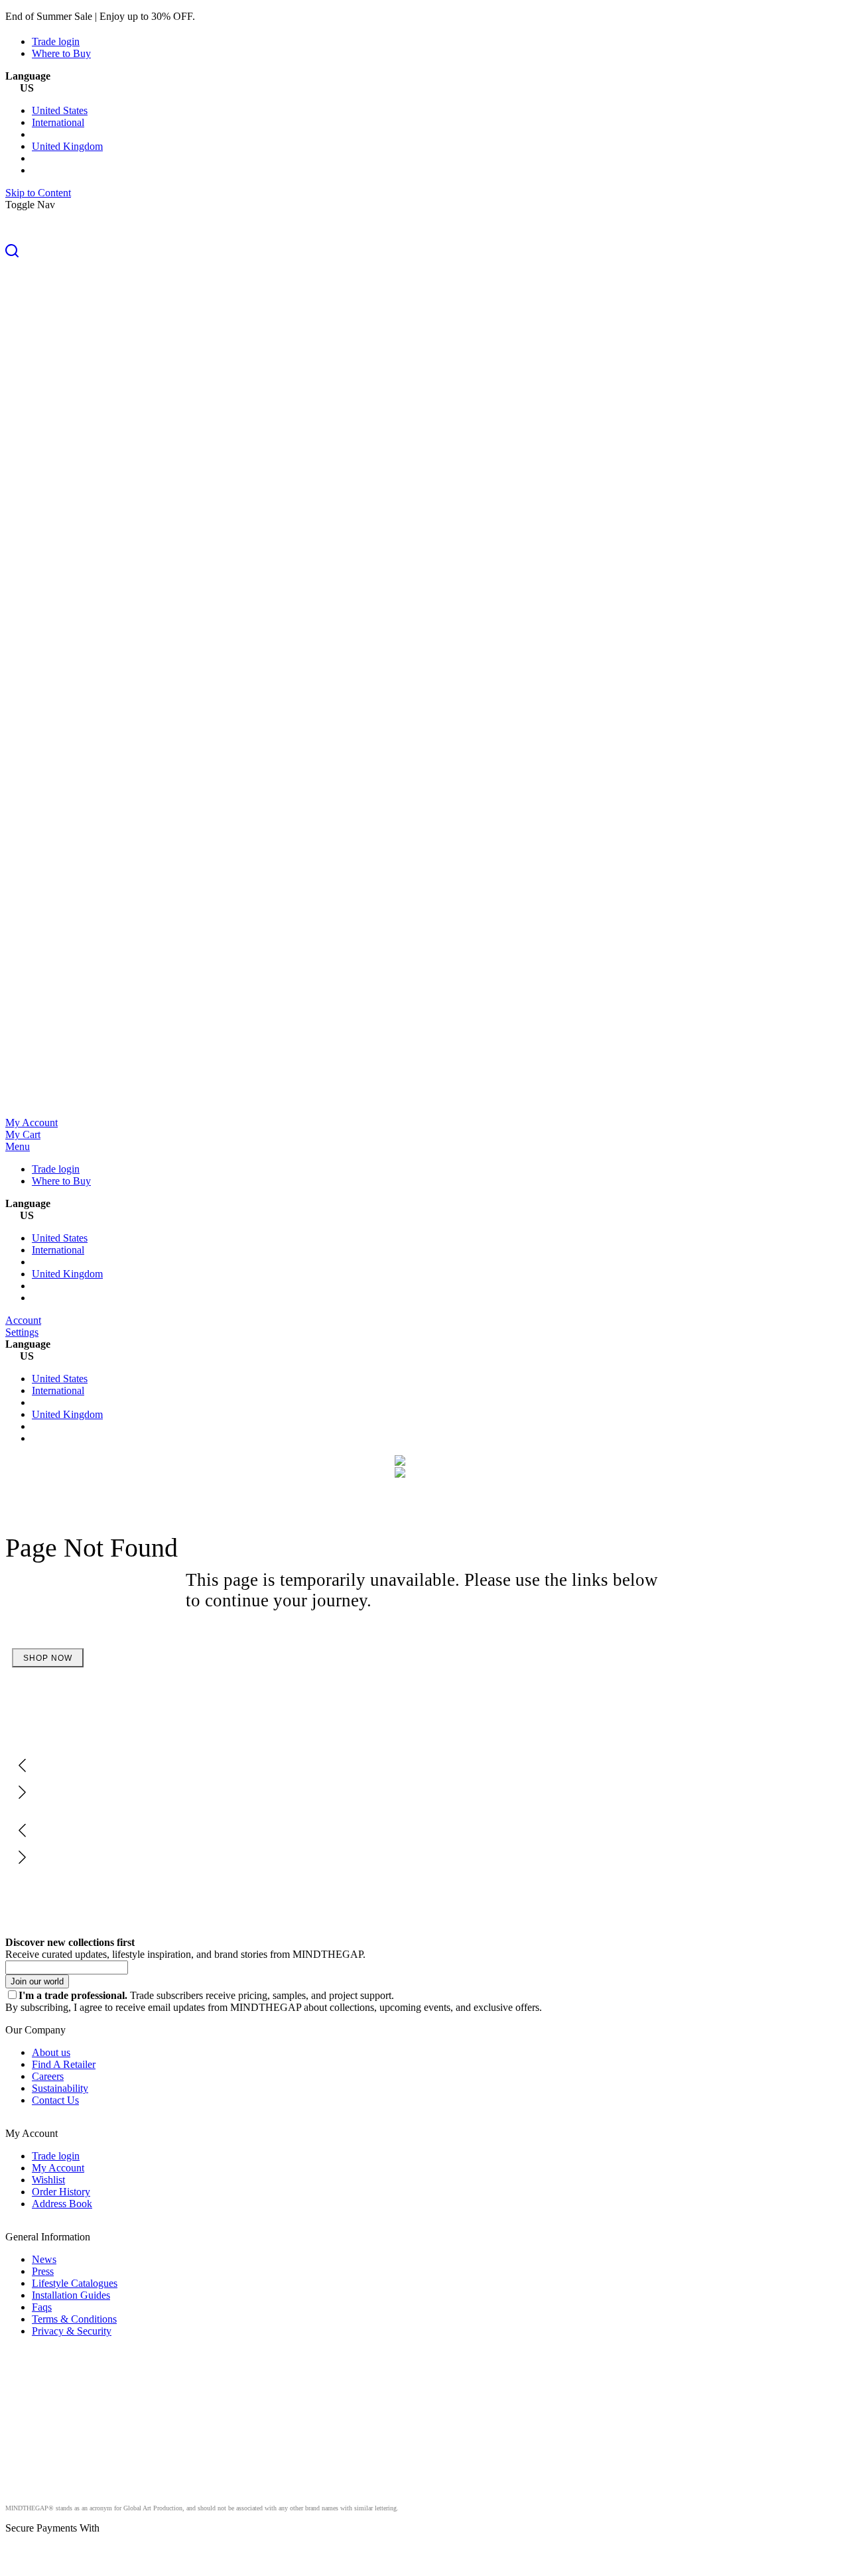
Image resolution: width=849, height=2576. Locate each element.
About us (51, 2052)
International (58, 122)
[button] (424, 252)
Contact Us (55, 2100)
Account (23, 1320)
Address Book (62, 2204)
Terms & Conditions (74, 2319)
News (44, 2259)
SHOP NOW (48, 1658)
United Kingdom (67, 146)
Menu (18, 1146)
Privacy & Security (72, 2331)
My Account (32, 1123)
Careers (48, 2076)
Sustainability (60, 2088)
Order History (61, 2192)
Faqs (42, 2307)
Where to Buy (61, 53)
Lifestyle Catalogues (75, 2283)
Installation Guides (71, 2295)
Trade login (56, 41)
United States (60, 110)
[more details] (229, 16)
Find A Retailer (64, 2064)
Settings (22, 1332)
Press (43, 2271)
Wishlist (48, 2180)
